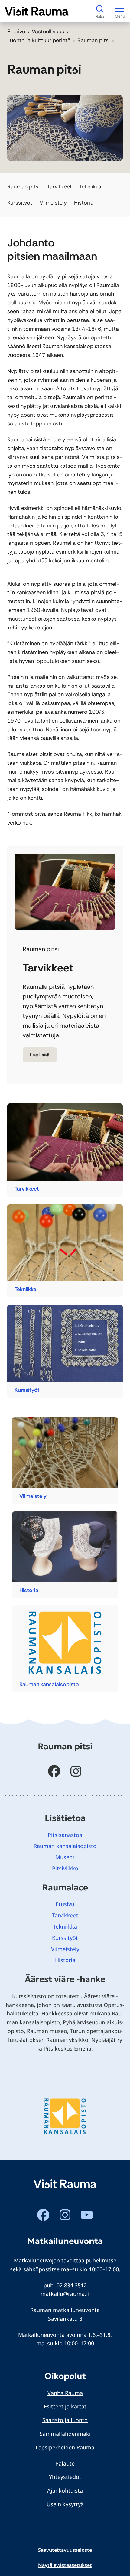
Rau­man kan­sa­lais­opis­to (49, 1684)
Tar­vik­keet (27, 1189)
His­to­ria (29, 1590)
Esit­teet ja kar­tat (65, 2406)
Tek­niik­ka (25, 1289)
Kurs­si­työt (27, 1390)
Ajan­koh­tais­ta (65, 2490)
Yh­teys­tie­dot (65, 2477)
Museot (65, 1857)
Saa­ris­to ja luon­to (65, 2420)
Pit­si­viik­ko (65, 1868)
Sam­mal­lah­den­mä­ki (65, 2434)
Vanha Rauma (65, 2393)
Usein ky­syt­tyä (65, 2504)
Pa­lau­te (65, 2463)
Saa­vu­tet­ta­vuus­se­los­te (65, 2550)
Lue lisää (40, 1055)
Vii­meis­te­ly (33, 1496)
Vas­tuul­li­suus (48, 32)
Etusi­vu (16, 32)
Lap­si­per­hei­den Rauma (65, 2447)
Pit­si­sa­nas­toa (65, 1835)
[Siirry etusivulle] (37, 11)
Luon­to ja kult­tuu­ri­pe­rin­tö (39, 40)
